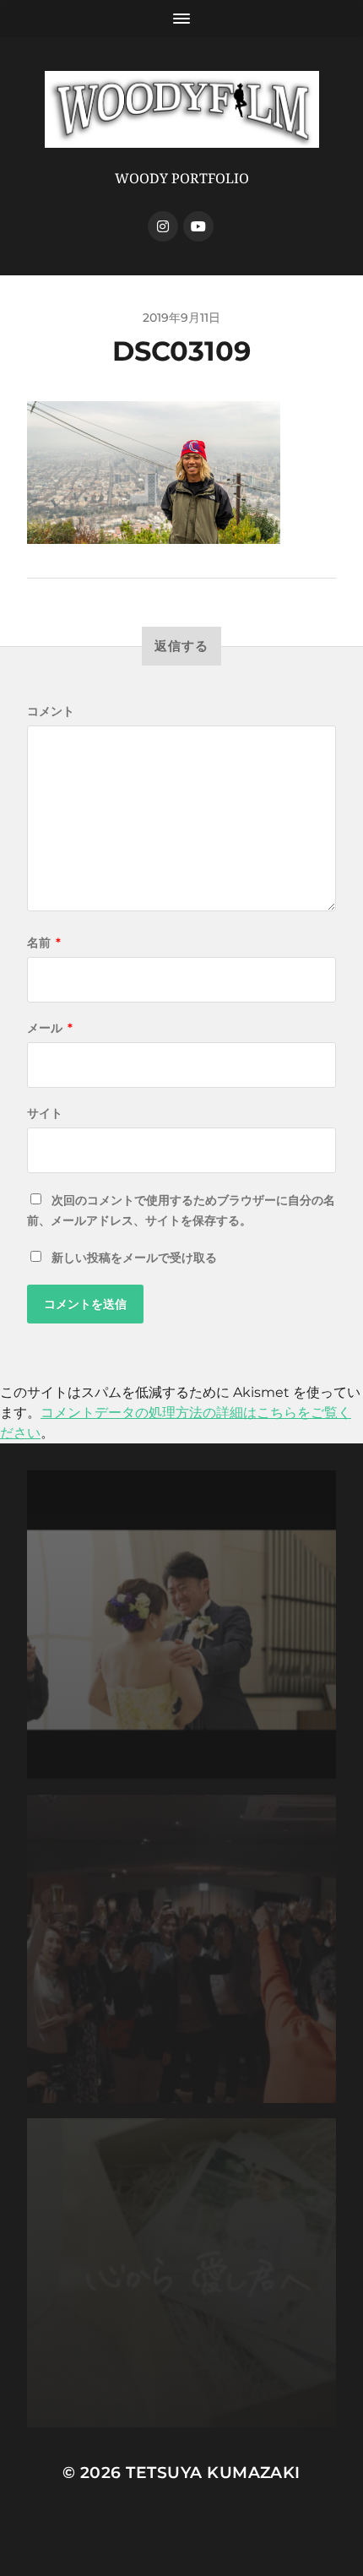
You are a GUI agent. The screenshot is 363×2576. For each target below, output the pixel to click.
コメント (51, 711)
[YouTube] (198, 226)
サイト (45, 1113)
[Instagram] (163, 226)
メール (50, 1028)
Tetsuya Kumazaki (213, 2473)
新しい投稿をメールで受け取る (134, 1258)
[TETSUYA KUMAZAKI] (182, 109)
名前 (44, 943)
